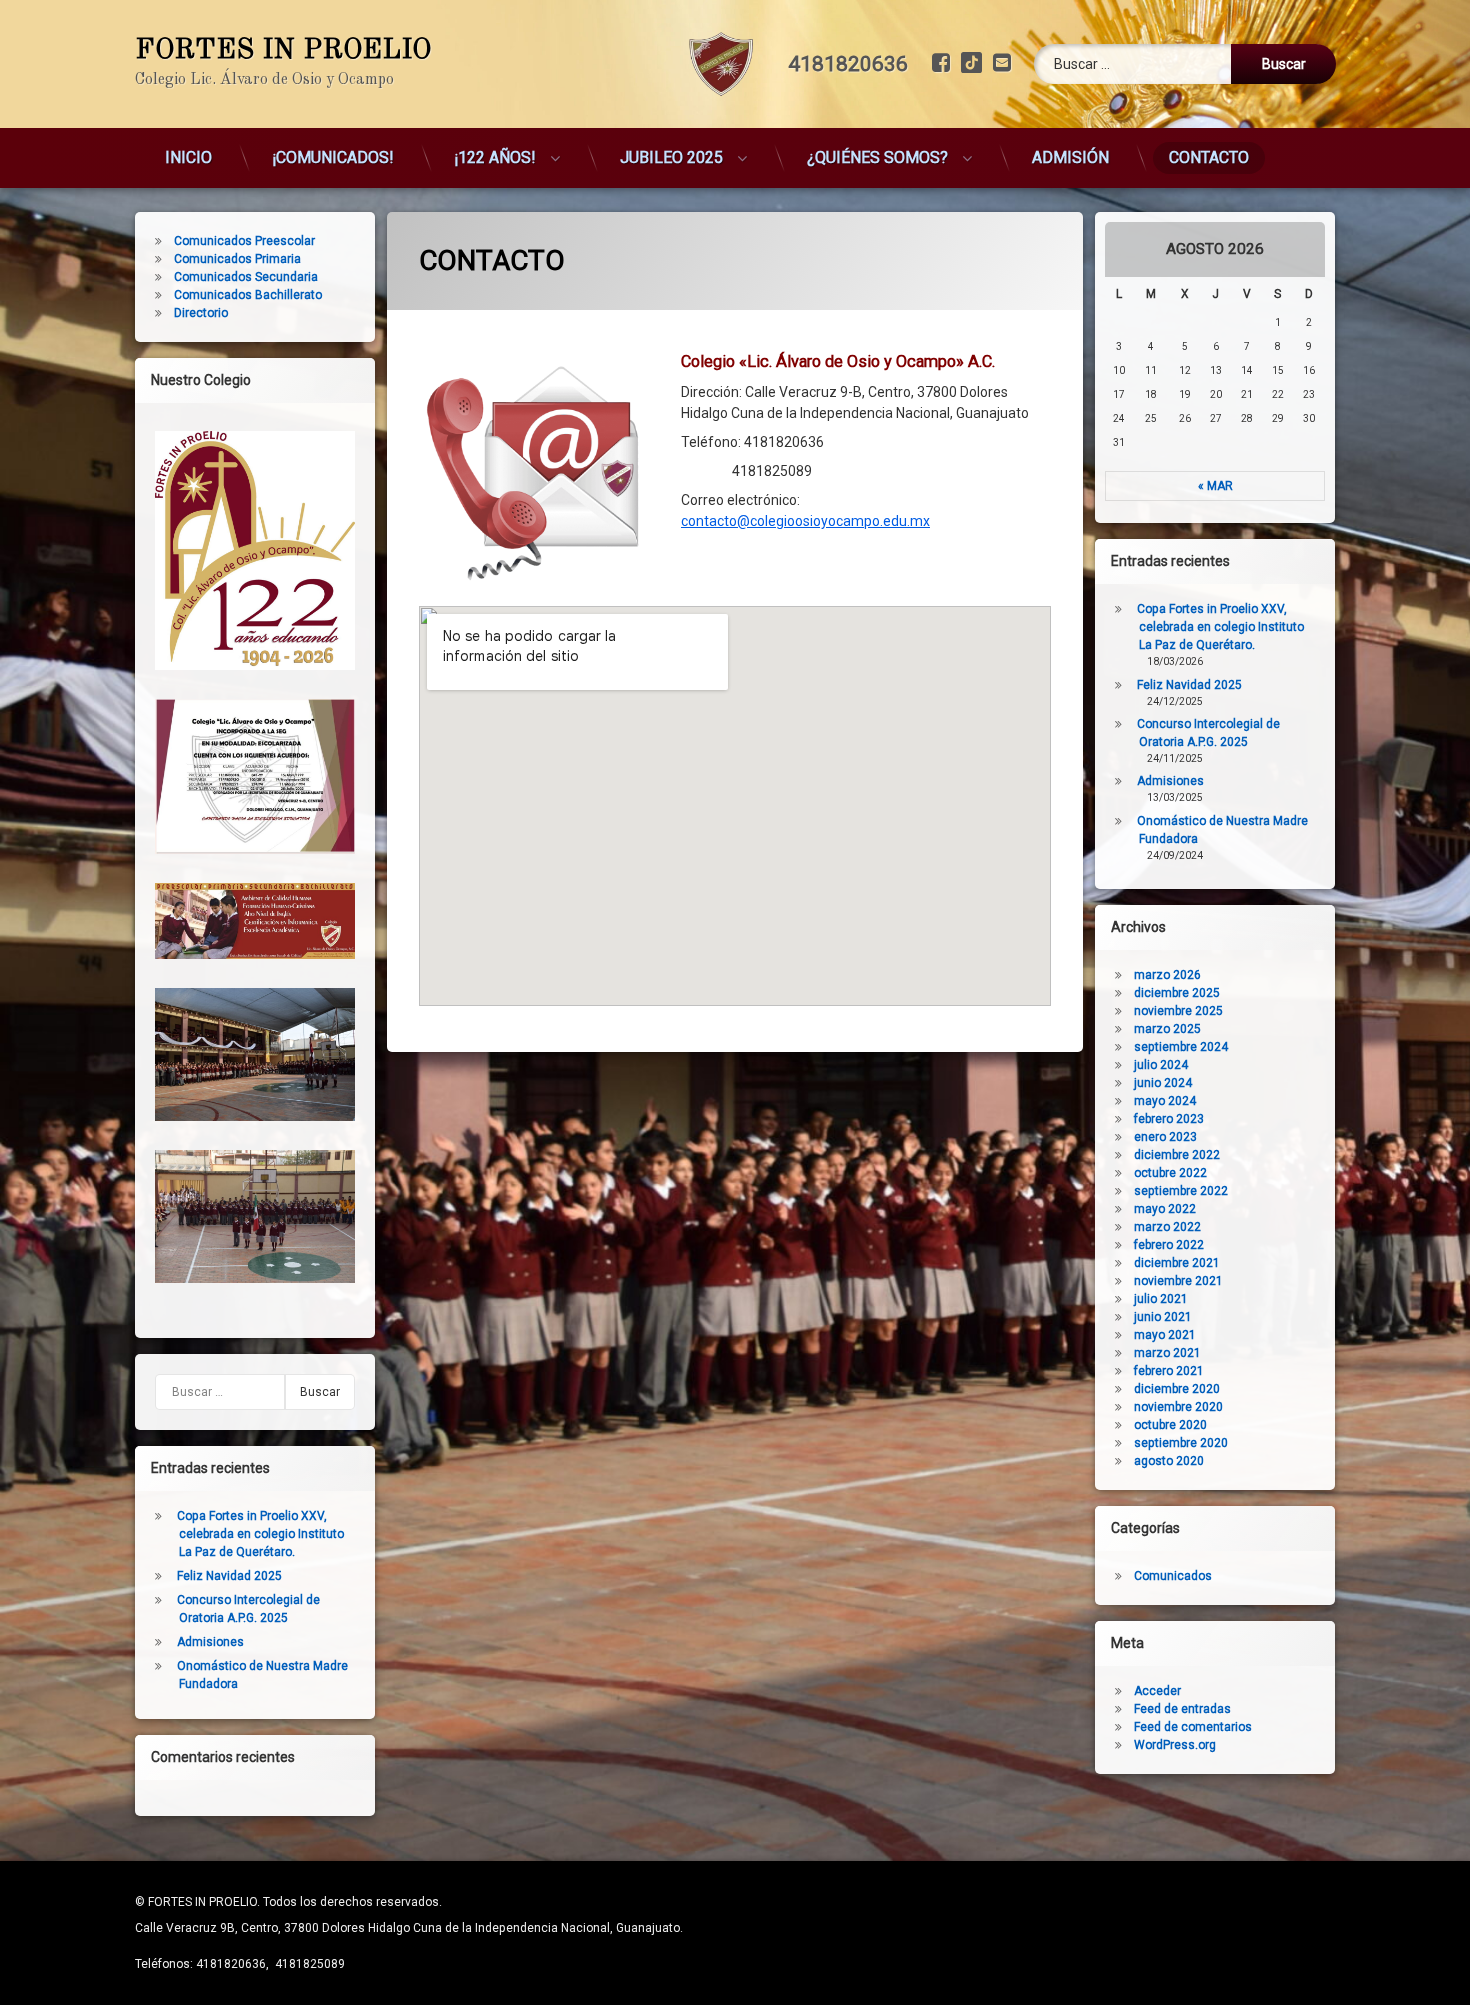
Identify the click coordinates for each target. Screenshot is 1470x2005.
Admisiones (210, 1642)
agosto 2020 (1169, 1461)
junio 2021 (1163, 1317)
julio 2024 (1161, 1065)
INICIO (188, 157)
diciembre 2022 (1177, 1155)
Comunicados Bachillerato (248, 295)
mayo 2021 (1165, 1335)
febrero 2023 (1169, 1119)
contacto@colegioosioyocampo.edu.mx (805, 521)
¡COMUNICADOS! (333, 157)
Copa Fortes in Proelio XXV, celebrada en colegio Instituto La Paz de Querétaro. (260, 1534)
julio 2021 (1161, 1299)
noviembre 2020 (1178, 1407)
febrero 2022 (1169, 1245)
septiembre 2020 (1181, 1443)
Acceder (1157, 1691)
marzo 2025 (1167, 1029)
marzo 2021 (1167, 1353)
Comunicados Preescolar (244, 241)
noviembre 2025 (1178, 1011)
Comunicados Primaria (237, 259)
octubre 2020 (1170, 1425)
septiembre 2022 (1181, 1191)
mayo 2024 (1165, 1101)
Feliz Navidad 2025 (229, 1576)
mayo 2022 (1165, 1209)
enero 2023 (1165, 1137)
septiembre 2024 (1181, 1047)
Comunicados (1173, 1576)
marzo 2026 (1167, 975)
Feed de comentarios (1193, 1727)
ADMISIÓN (1070, 157)
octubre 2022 (1170, 1173)
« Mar (1215, 486)
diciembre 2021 (1177, 1263)
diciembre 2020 (1177, 1389)
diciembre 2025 (1177, 993)
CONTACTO (1209, 157)
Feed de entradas (1182, 1709)
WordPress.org (1175, 1745)
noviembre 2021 (1178, 1281)
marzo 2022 (1167, 1227)
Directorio (201, 313)
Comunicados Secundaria (246, 277)
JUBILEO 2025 (671, 157)
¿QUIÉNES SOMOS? (877, 157)
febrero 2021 (1169, 1371)
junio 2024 (1163, 1083)
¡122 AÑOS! (495, 157)
